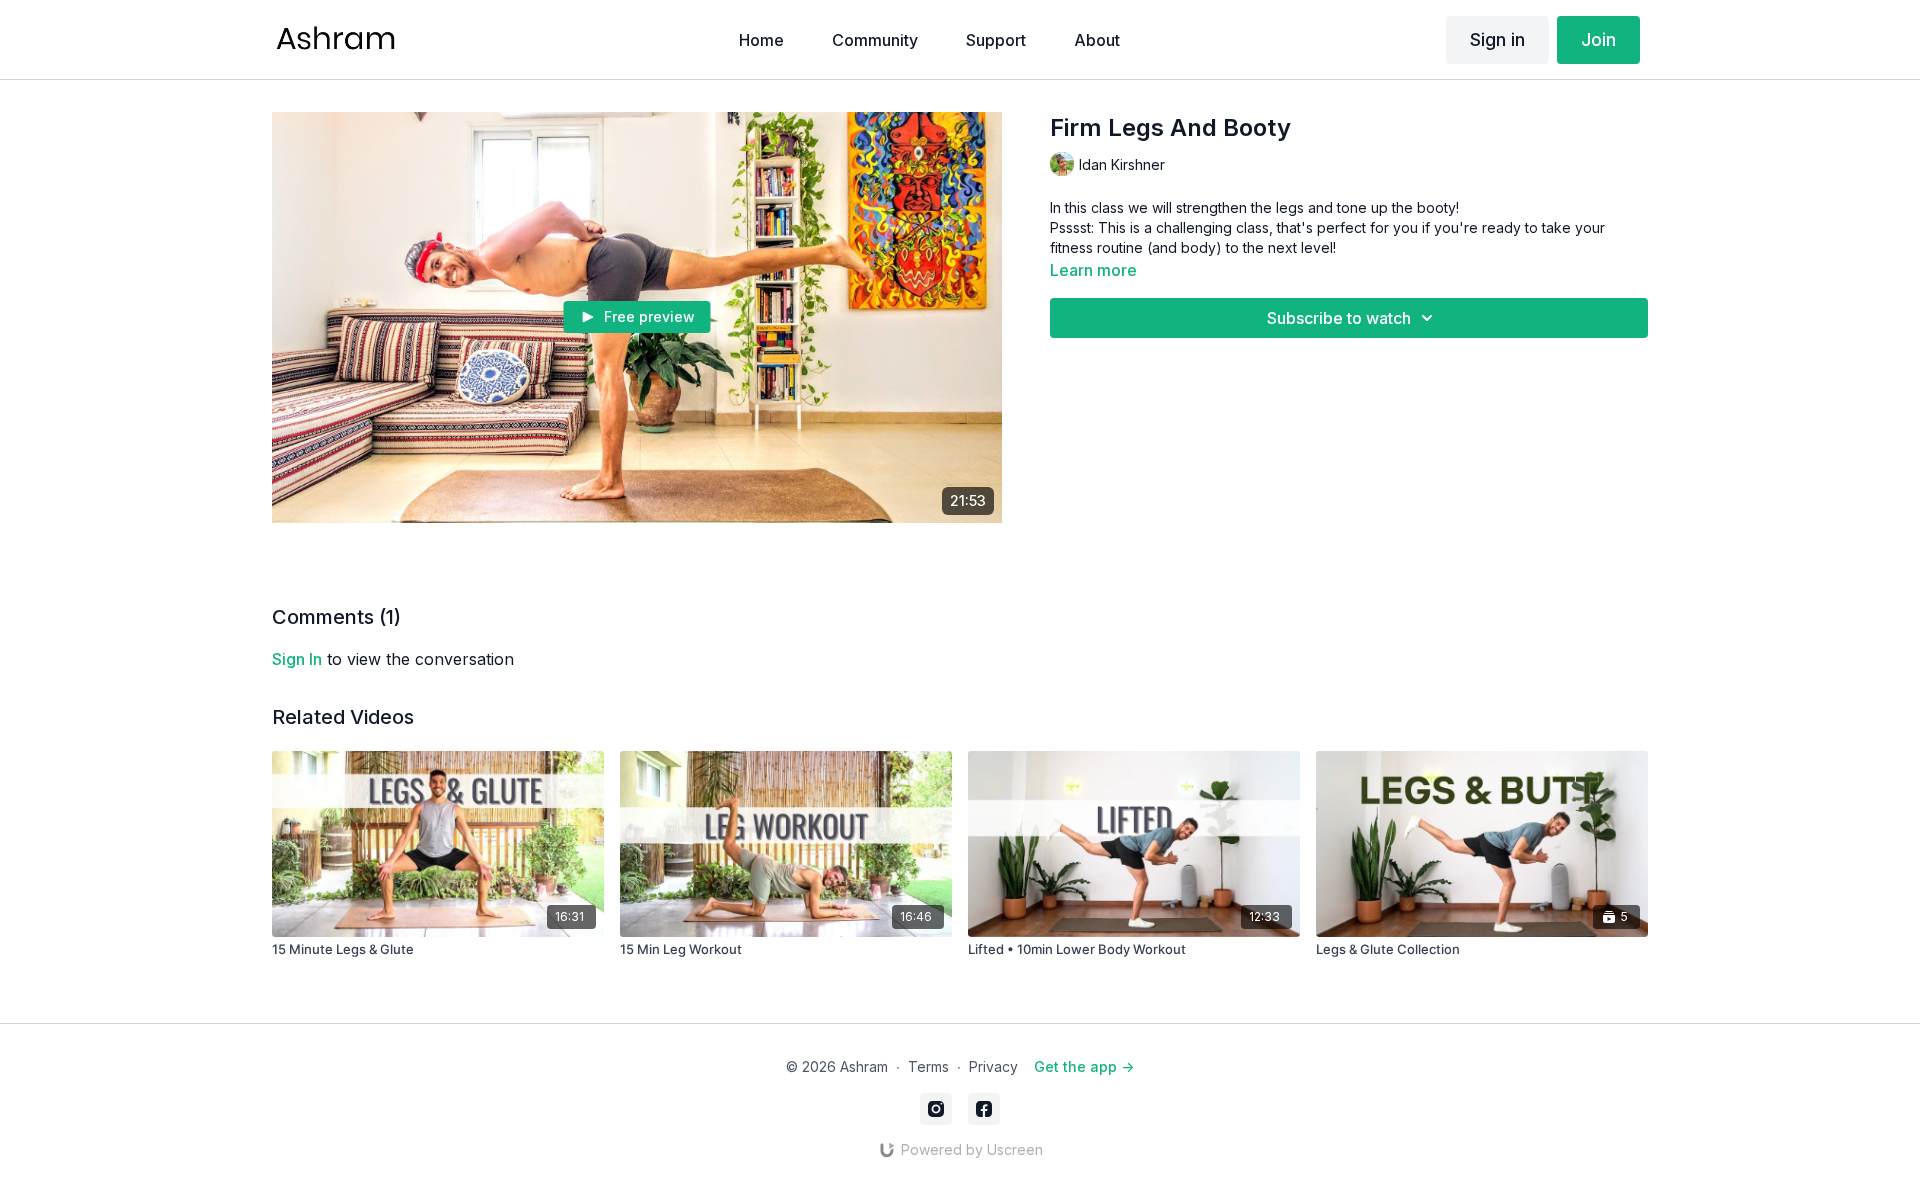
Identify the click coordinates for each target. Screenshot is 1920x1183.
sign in (297, 659)
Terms (928, 1066)
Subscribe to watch (1339, 318)
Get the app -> (1084, 1066)
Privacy (993, 1066)
